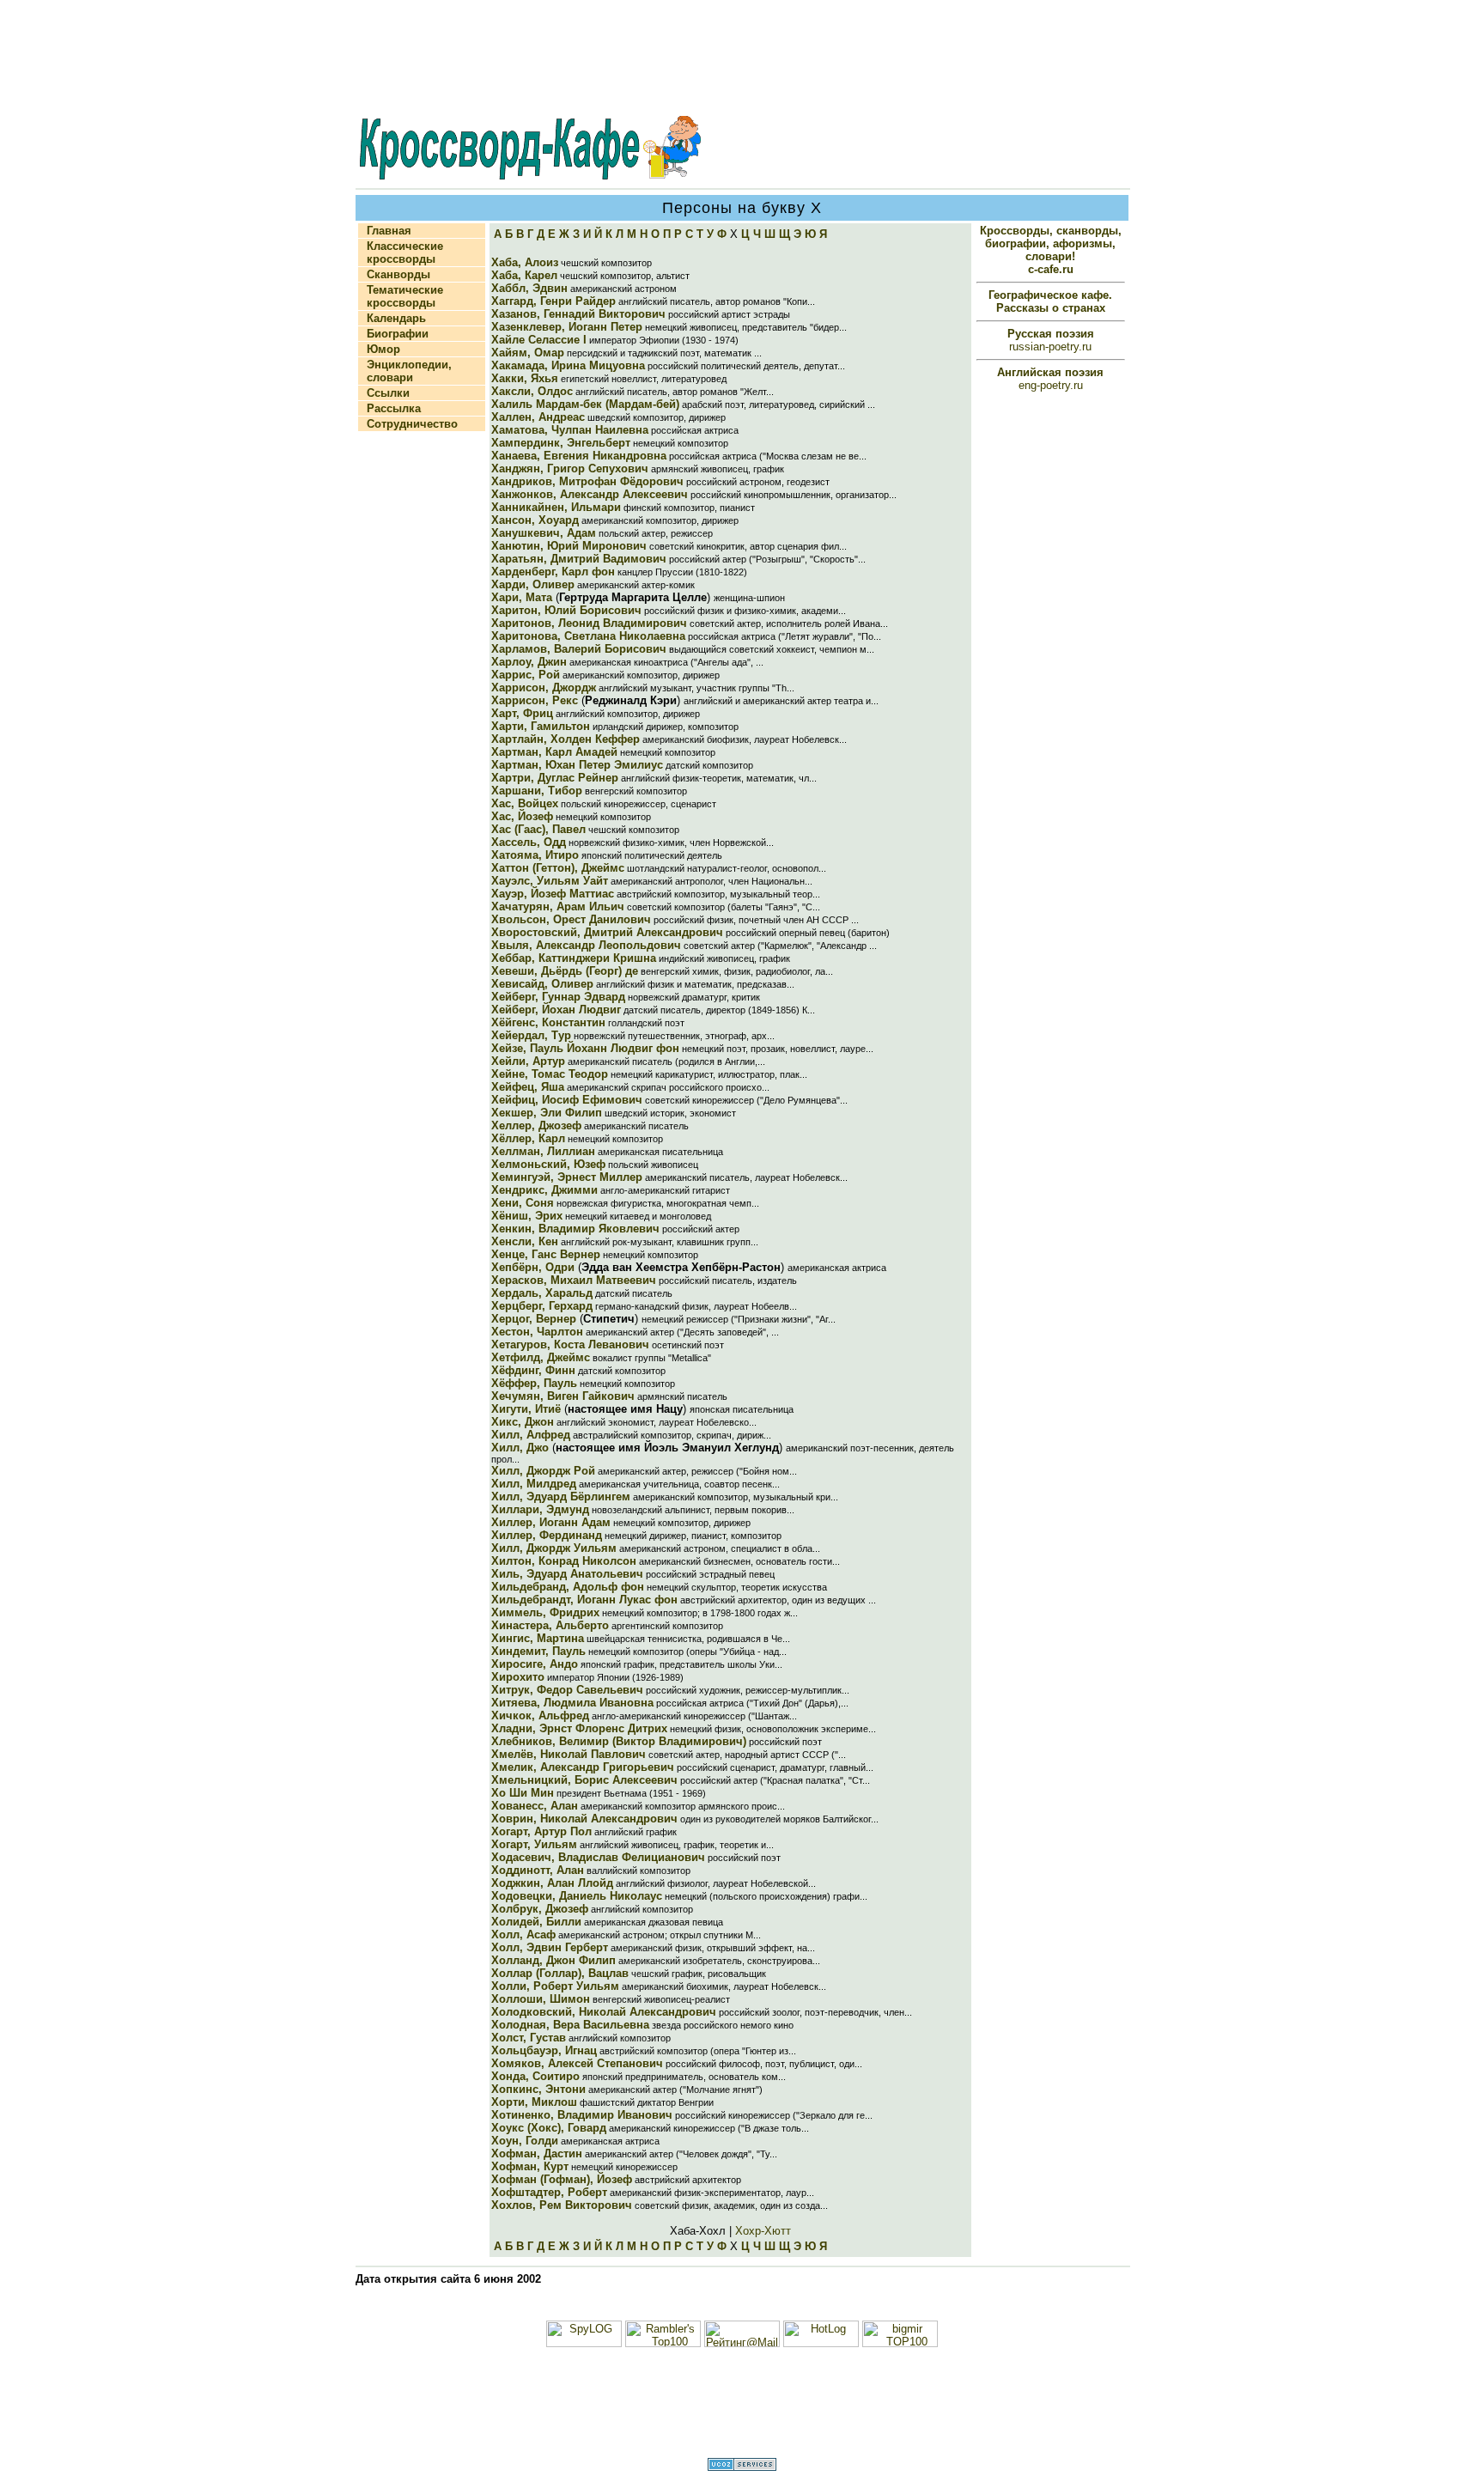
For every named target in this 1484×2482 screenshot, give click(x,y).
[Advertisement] (742, 59)
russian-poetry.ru (1051, 340)
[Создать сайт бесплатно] (742, 2467)
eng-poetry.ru (1050, 379)
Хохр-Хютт (763, 2231)
